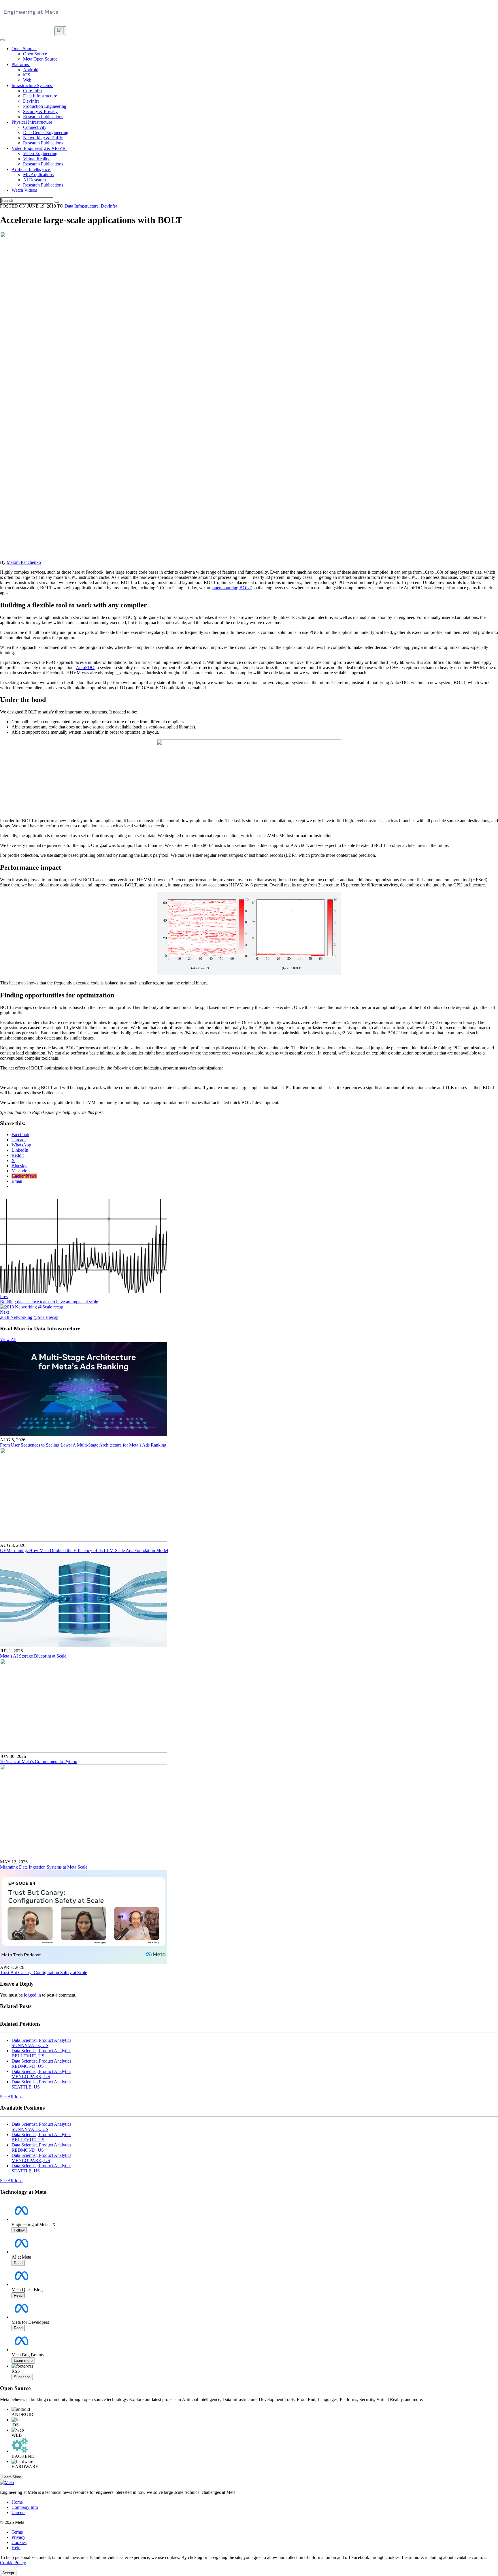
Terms (17, 2532)
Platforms (21, 64)
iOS (27, 75)
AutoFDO (85, 667)
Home (17, 2502)
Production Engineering (45, 106)
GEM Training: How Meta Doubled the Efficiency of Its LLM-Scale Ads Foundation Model (84, 1550)
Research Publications (43, 117)
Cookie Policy (13, 2563)
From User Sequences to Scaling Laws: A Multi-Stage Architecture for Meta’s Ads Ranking (83, 1445)
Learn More (12, 2477)
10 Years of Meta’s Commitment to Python (39, 1761)
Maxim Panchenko (24, 562)
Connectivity (35, 127)
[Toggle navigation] (60, 31)
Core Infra (32, 91)
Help (16, 2548)
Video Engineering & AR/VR (39, 148)
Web (27, 80)
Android (31, 70)
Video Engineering (40, 154)
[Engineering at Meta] (31, 14)
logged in (32, 1995)
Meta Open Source (40, 59)
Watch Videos (24, 190)
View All (8, 1339)
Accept (8, 2573)
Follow (19, 2230)
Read (18, 2263)
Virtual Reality (36, 159)
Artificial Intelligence (31, 169)
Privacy (18, 2537)
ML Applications (38, 175)
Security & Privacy (40, 111)
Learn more (23, 2361)
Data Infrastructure (40, 96)
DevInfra (31, 101)
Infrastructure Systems (32, 85)
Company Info (25, 2507)
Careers (18, 2512)
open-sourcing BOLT (232, 588)
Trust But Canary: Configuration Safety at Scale (44, 1973)
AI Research (34, 180)
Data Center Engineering (46, 132)
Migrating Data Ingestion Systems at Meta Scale (44, 1867)
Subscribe (22, 2377)
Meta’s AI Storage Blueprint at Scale (33, 1656)
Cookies (19, 2542)
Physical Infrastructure (32, 122)
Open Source (24, 49)
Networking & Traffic (43, 138)
